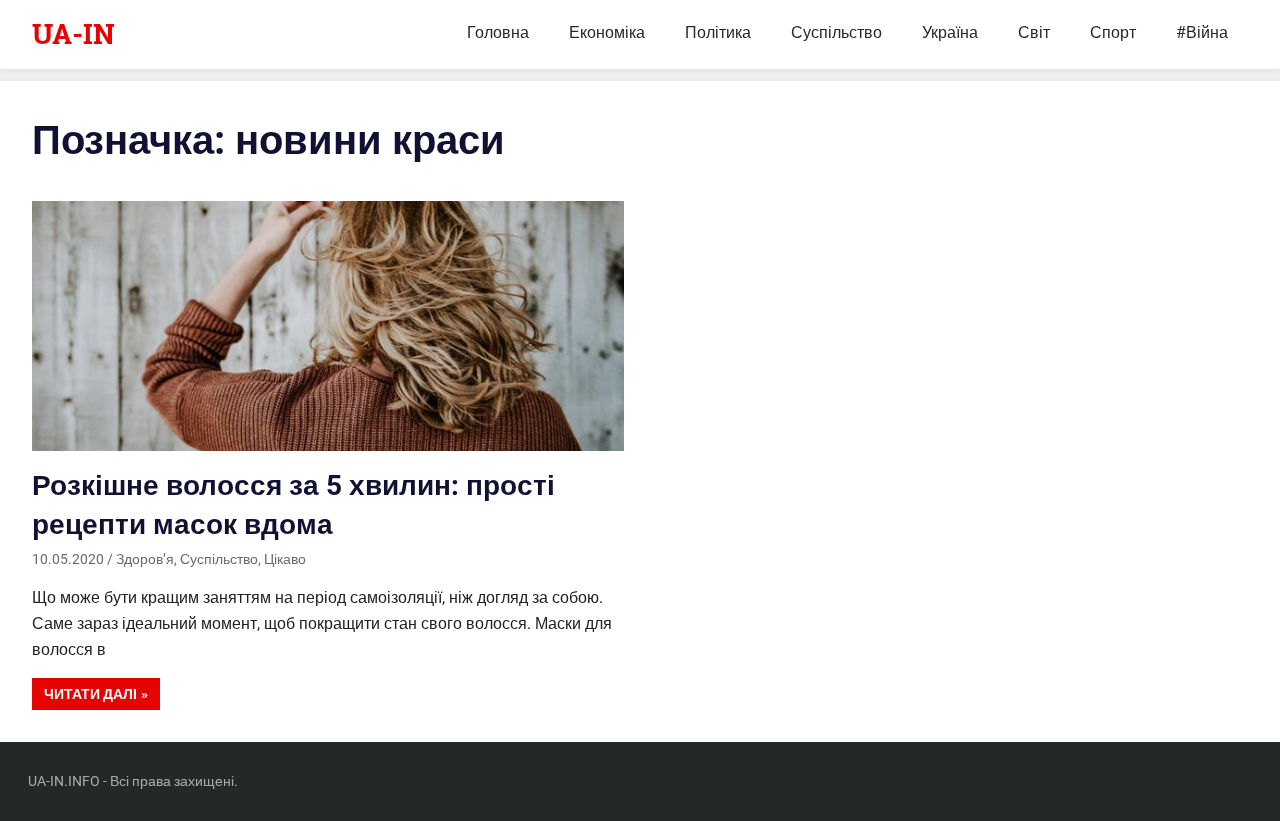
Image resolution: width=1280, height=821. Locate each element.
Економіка (607, 32)
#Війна (1202, 32)
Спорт (1113, 32)
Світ (1034, 32)
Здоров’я (145, 559)
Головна (498, 32)
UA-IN (73, 33)
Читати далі (90, 694)
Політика (718, 32)
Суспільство (836, 32)
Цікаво (285, 559)
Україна (950, 32)
